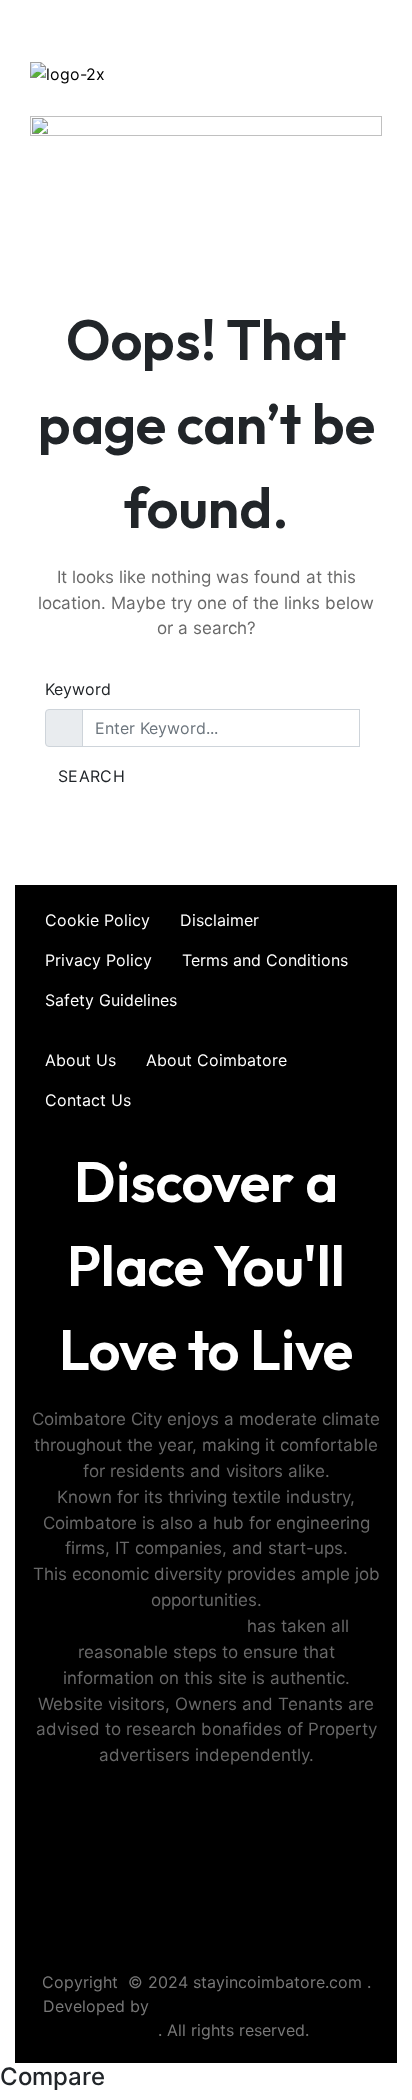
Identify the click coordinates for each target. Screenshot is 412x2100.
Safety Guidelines (111, 1000)
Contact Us (88, 1100)
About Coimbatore (216, 1060)
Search (91, 776)
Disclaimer (219, 920)
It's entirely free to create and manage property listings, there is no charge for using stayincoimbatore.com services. (206, 1833)
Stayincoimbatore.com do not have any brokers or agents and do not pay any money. (206, 1910)
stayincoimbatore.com (153, 1626)
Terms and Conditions (265, 960)
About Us (80, 1060)
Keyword (78, 689)
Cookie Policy (97, 920)
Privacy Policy (98, 960)
